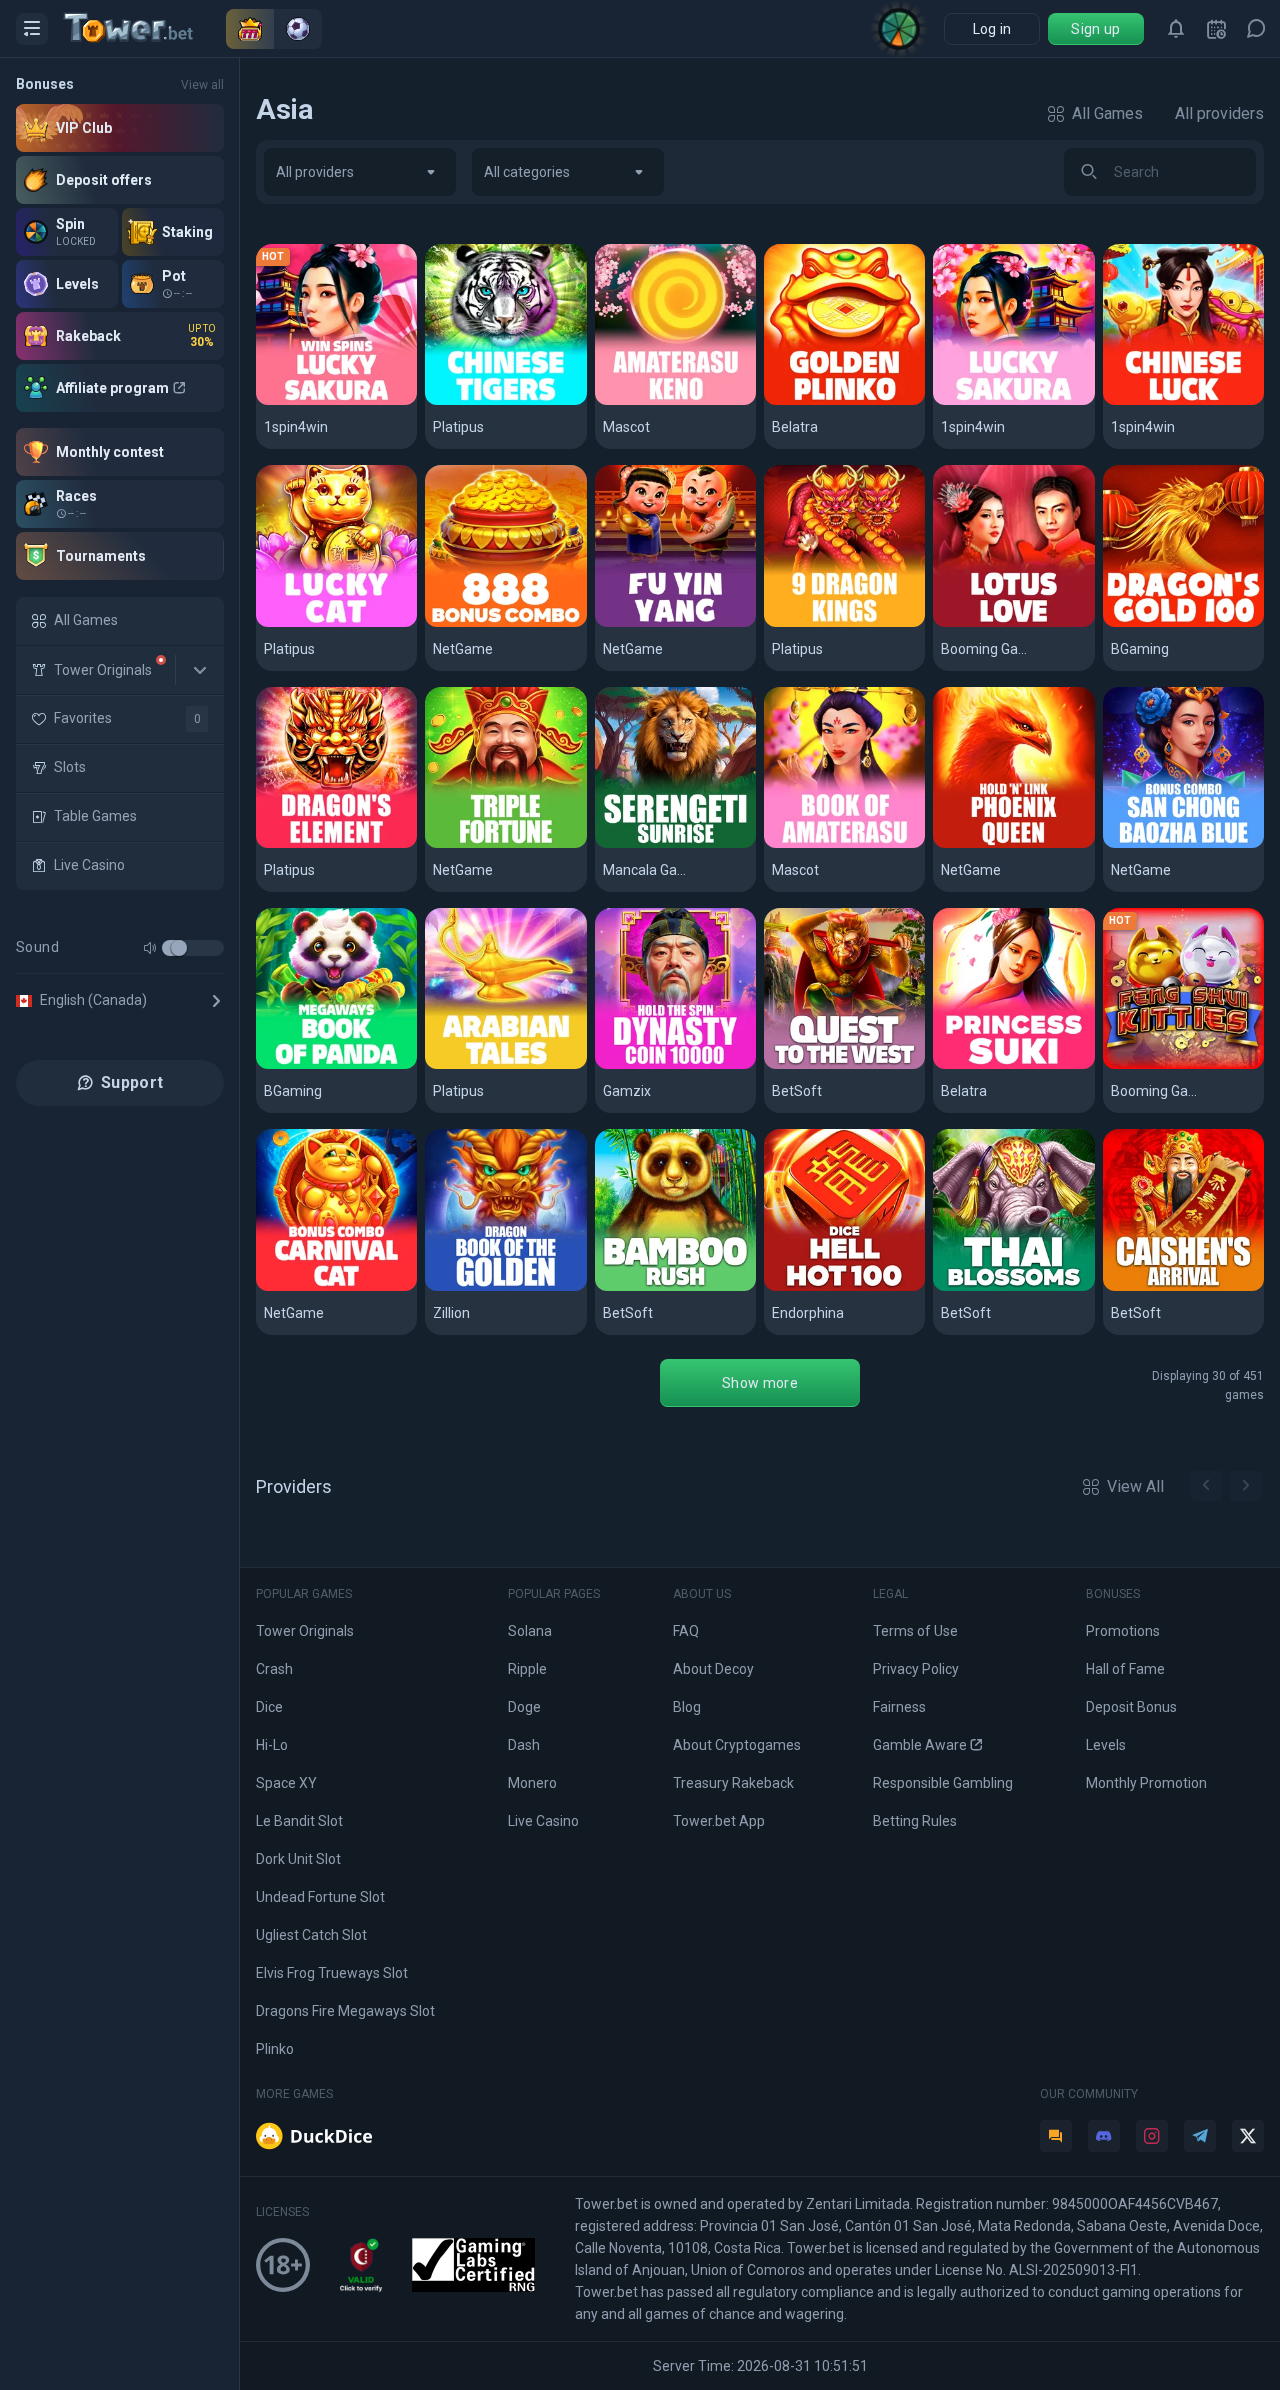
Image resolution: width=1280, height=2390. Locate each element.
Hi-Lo (272, 1745)
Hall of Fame (1125, 1669)
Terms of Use (915, 1631)
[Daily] (1216, 29)
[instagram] (1152, 2136)
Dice (269, 1707)
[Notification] (1176, 29)
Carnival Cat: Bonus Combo (336, 1287)
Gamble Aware (920, 1745)
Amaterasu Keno (666, 401)
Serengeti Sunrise (672, 844)
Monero (532, 1783)
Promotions (1123, 1631)
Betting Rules (915, 1821)
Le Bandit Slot (299, 1821)
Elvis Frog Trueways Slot (332, 1973)
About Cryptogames (737, 1745)
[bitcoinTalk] (1056, 2136)
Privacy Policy (916, 1669)
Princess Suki (993, 1065)
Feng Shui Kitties (1174, 1065)
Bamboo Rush (654, 1287)
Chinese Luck (1162, 401)
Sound (37, 947)
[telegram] (1200, 2136)
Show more (760, 1383)
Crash (274, 1669)
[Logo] (145, 29)
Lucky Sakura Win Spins (336, 401)
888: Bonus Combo (503, 623)
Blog (687, 1707)
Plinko (275, 2049)
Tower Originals (305, 1631)
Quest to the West (841, 1065)
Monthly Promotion (1146, 1783)
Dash (524, 1745)
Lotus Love (983, 623)
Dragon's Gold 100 (1179, 623)
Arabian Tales (485, 1065)
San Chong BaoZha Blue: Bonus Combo (1183, 844)
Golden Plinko (824, 401)
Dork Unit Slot (298, 1859)
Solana (530, 1631)
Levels (1106, 1745)
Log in (992, 29)
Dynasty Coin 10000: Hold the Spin (675, 1065)
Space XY (286, 1783)
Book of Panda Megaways (336, 1065)
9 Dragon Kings (829, 623)
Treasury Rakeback (733, 1783)
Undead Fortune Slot (320, 1897)
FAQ (686, 1631)
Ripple (527, 1669)
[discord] (1104, 2136)
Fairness (899, 1707)
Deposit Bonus (1131, 1707)
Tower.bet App (719, 1821)
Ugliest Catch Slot (311, 1935)
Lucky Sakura (991, 401)
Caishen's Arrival (1174, 1287)
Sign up (1095, 29)
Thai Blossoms (997, 1287)
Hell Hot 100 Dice (836, 1287)
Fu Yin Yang (646, 623)
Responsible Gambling (943, 1783)
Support (132, 1082)
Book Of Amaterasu (844, 844)
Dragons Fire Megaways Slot (345, 2011)
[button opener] (32, 29)
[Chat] (1256, 29)
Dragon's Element (330, 844)
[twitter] (1248, 2136)
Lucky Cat (301, 623)
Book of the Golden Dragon (505, 1287)
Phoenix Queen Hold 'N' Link (1013, 844)
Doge (524, 1707)
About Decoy (713, 1669)
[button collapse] (200, 670)
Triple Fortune (487, 844)
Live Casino (543, 1821)
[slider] (179, 948)
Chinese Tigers (491, 401)
